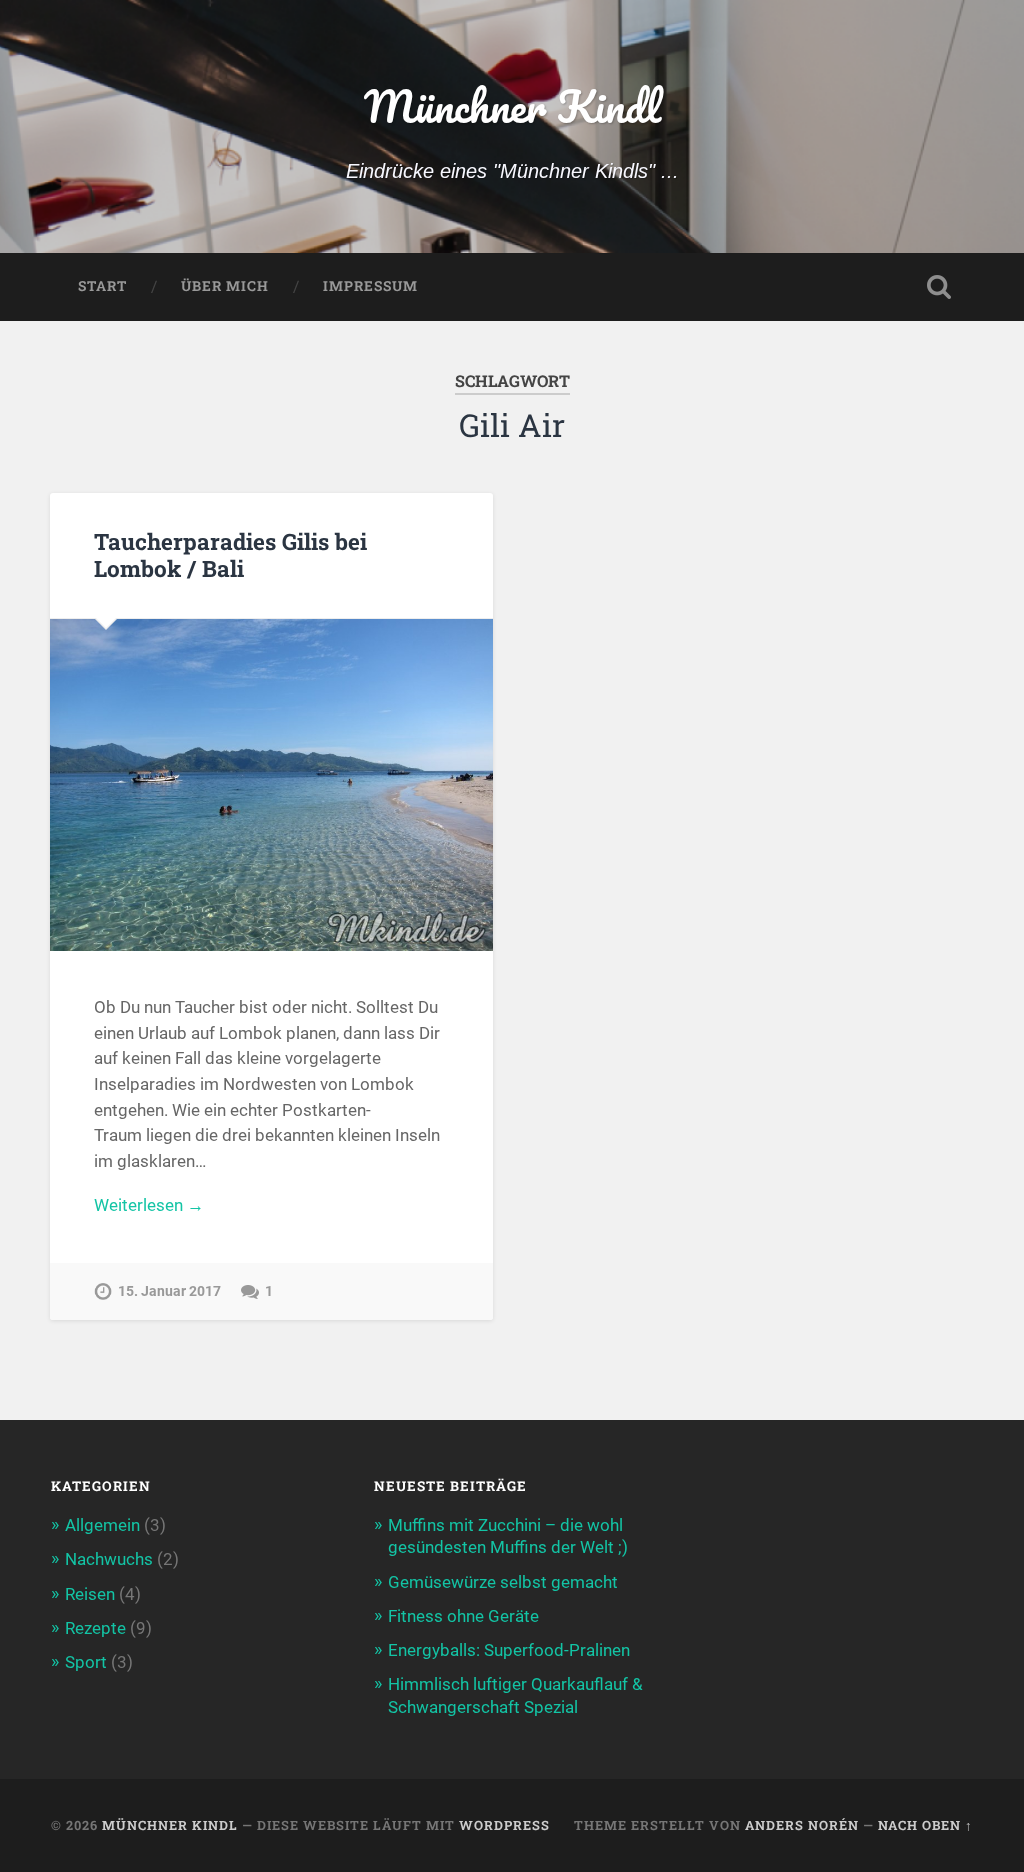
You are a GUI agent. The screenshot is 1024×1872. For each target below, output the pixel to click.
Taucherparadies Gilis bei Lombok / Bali (230, 554)
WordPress (504, 1825)
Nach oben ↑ (925, 1825)
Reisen (90, 1594)
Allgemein (102, 1525)
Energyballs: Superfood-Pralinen (509, 1650)
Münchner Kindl (512, 105)
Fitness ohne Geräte (463, 1616)
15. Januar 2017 (169, 1291)
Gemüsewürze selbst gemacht (503, 1582)
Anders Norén (802, 1825)
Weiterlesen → (149, 1205)
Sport (86, 1662)
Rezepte (95, 1628)
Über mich (225, 286)
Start (102, 286)
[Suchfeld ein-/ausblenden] (939, 287)
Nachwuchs (109, 1559)
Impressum (370, 286)
